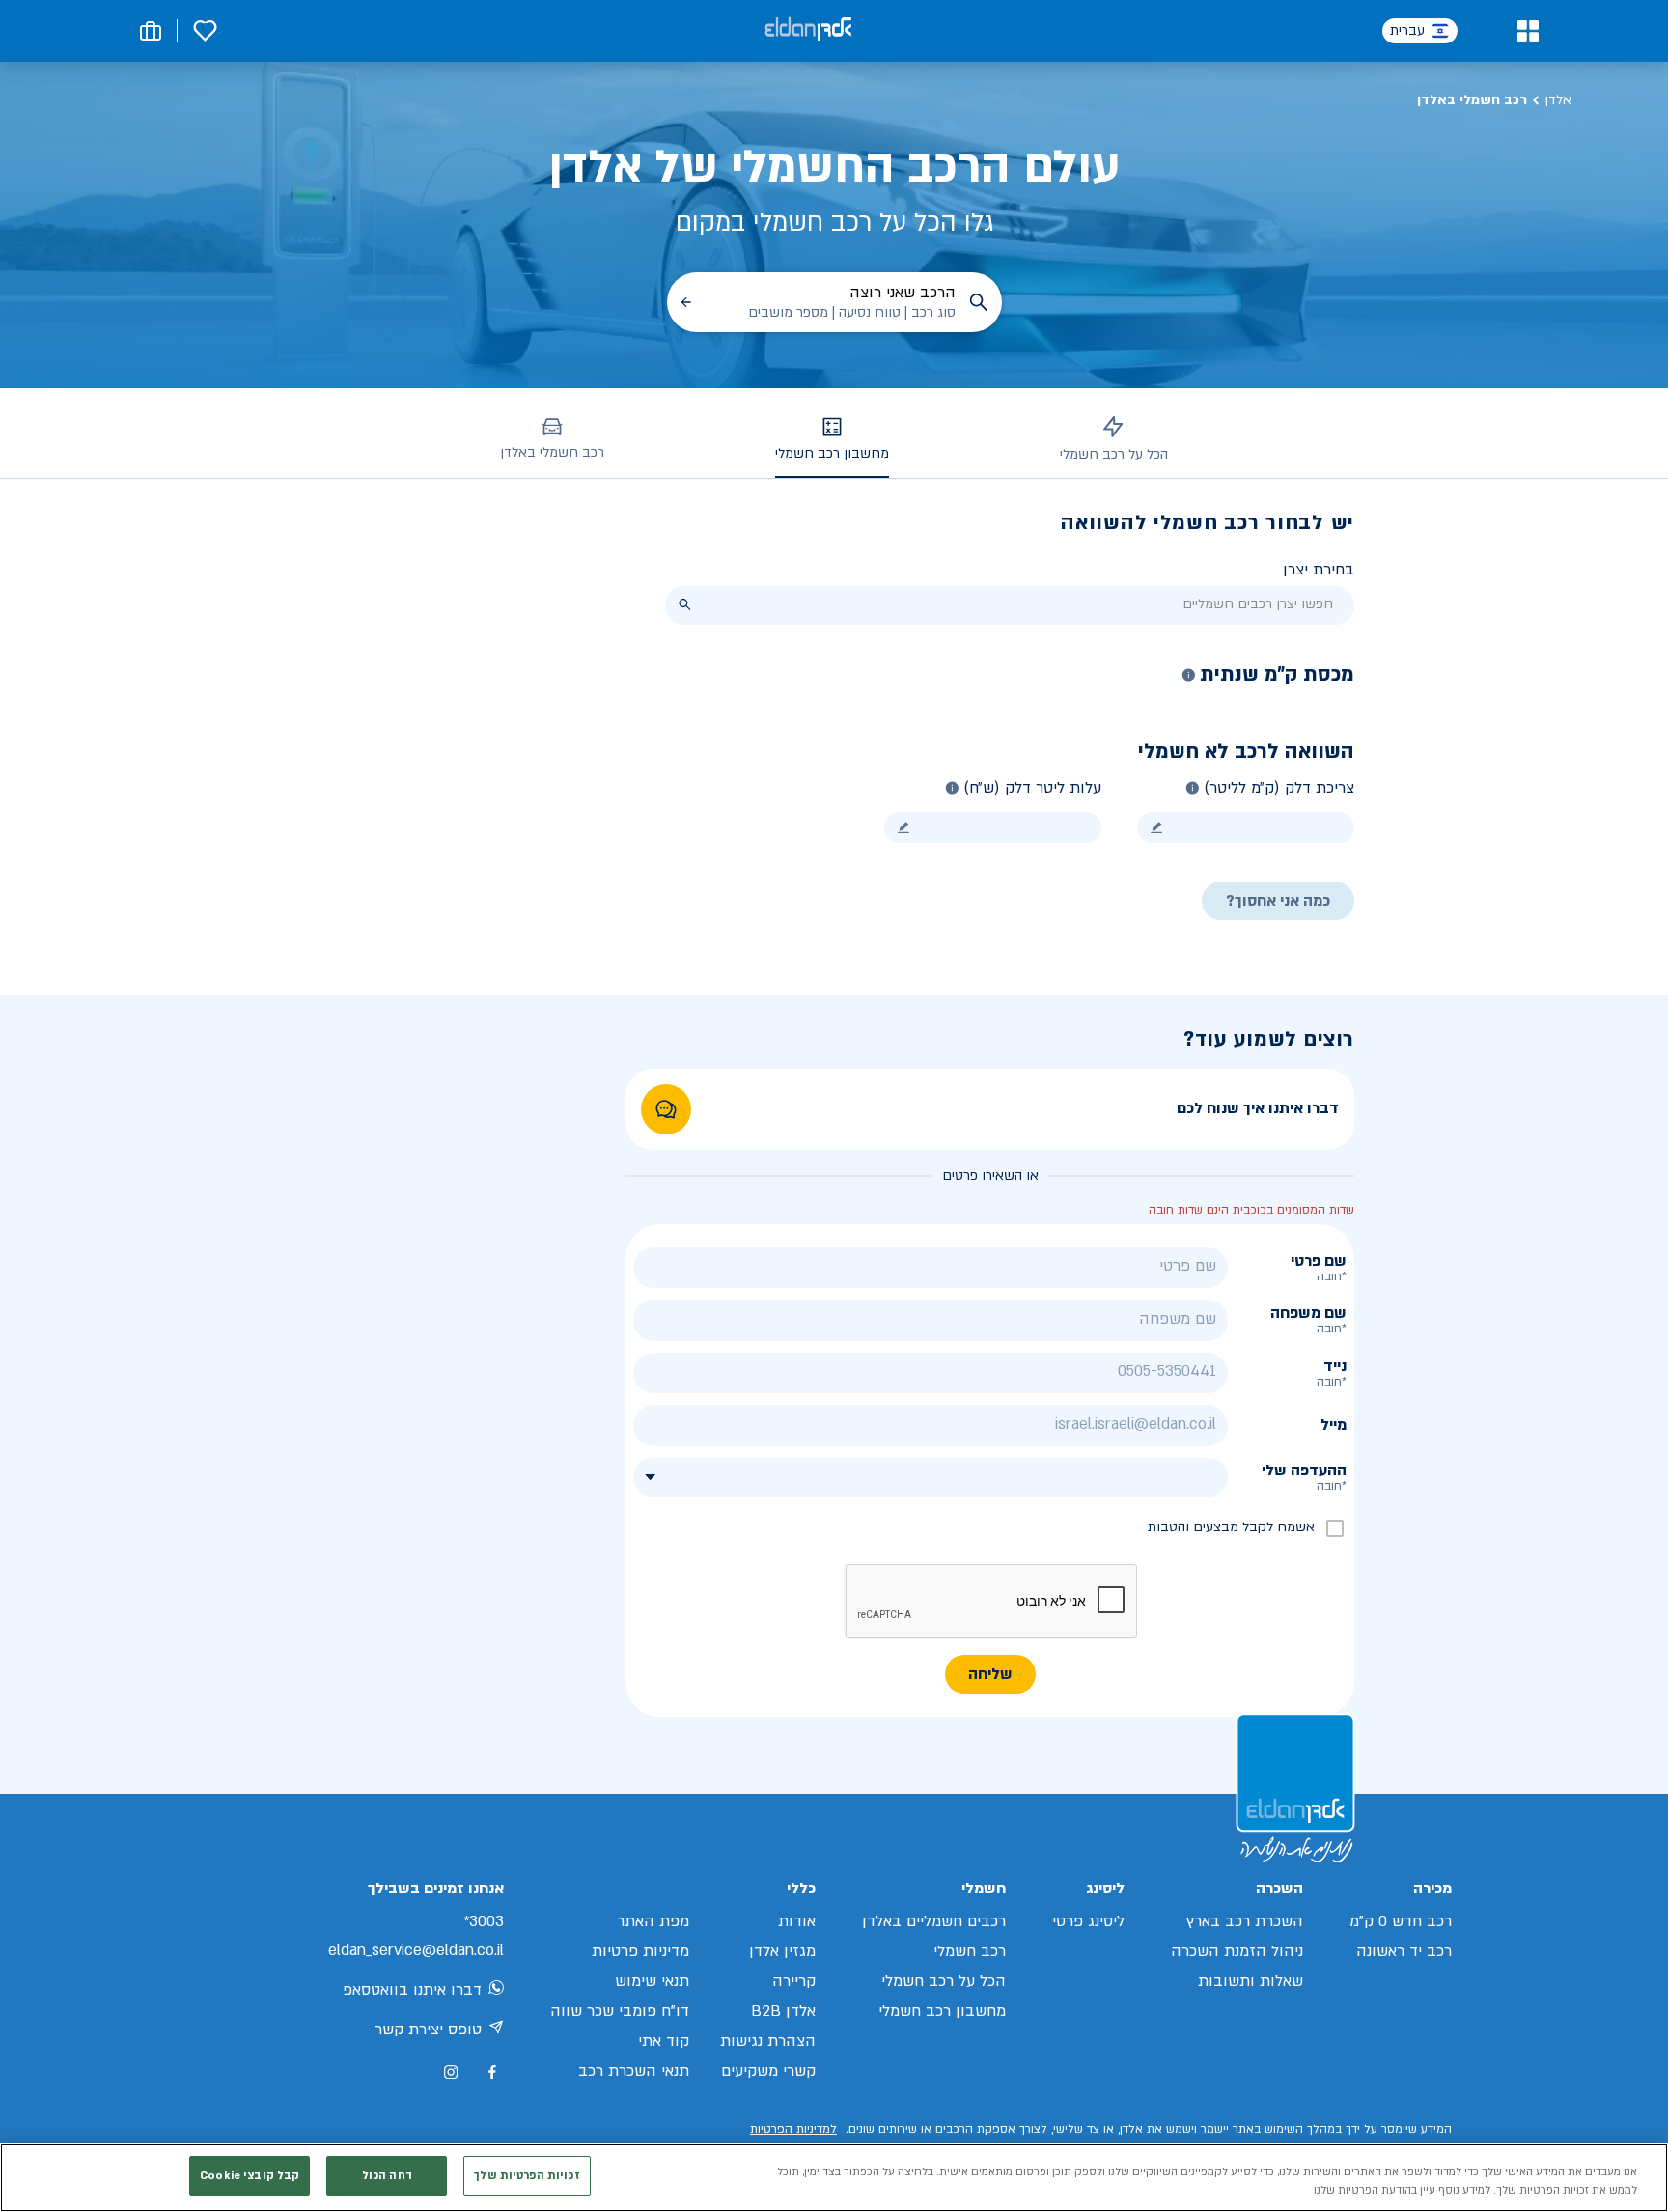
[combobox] (1010, 605)
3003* (484, 1921)
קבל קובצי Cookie (250, 2176)
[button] (1528, 31)
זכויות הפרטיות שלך (527, 2176)
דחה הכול (387, 2176)
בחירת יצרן (1319, 570)
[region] (834, 2178)
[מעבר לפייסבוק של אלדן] (492, 2072)
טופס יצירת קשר (428, 2030)
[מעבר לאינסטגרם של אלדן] (451, 2072)
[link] (666, 1109)
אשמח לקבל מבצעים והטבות (1231, 1527)
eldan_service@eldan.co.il (416, 1950)
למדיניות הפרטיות (793, 2129)
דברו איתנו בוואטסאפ (412, 1990)
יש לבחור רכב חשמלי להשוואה (1208, 523)
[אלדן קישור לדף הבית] (808, 30)
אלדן (1558, 100)
